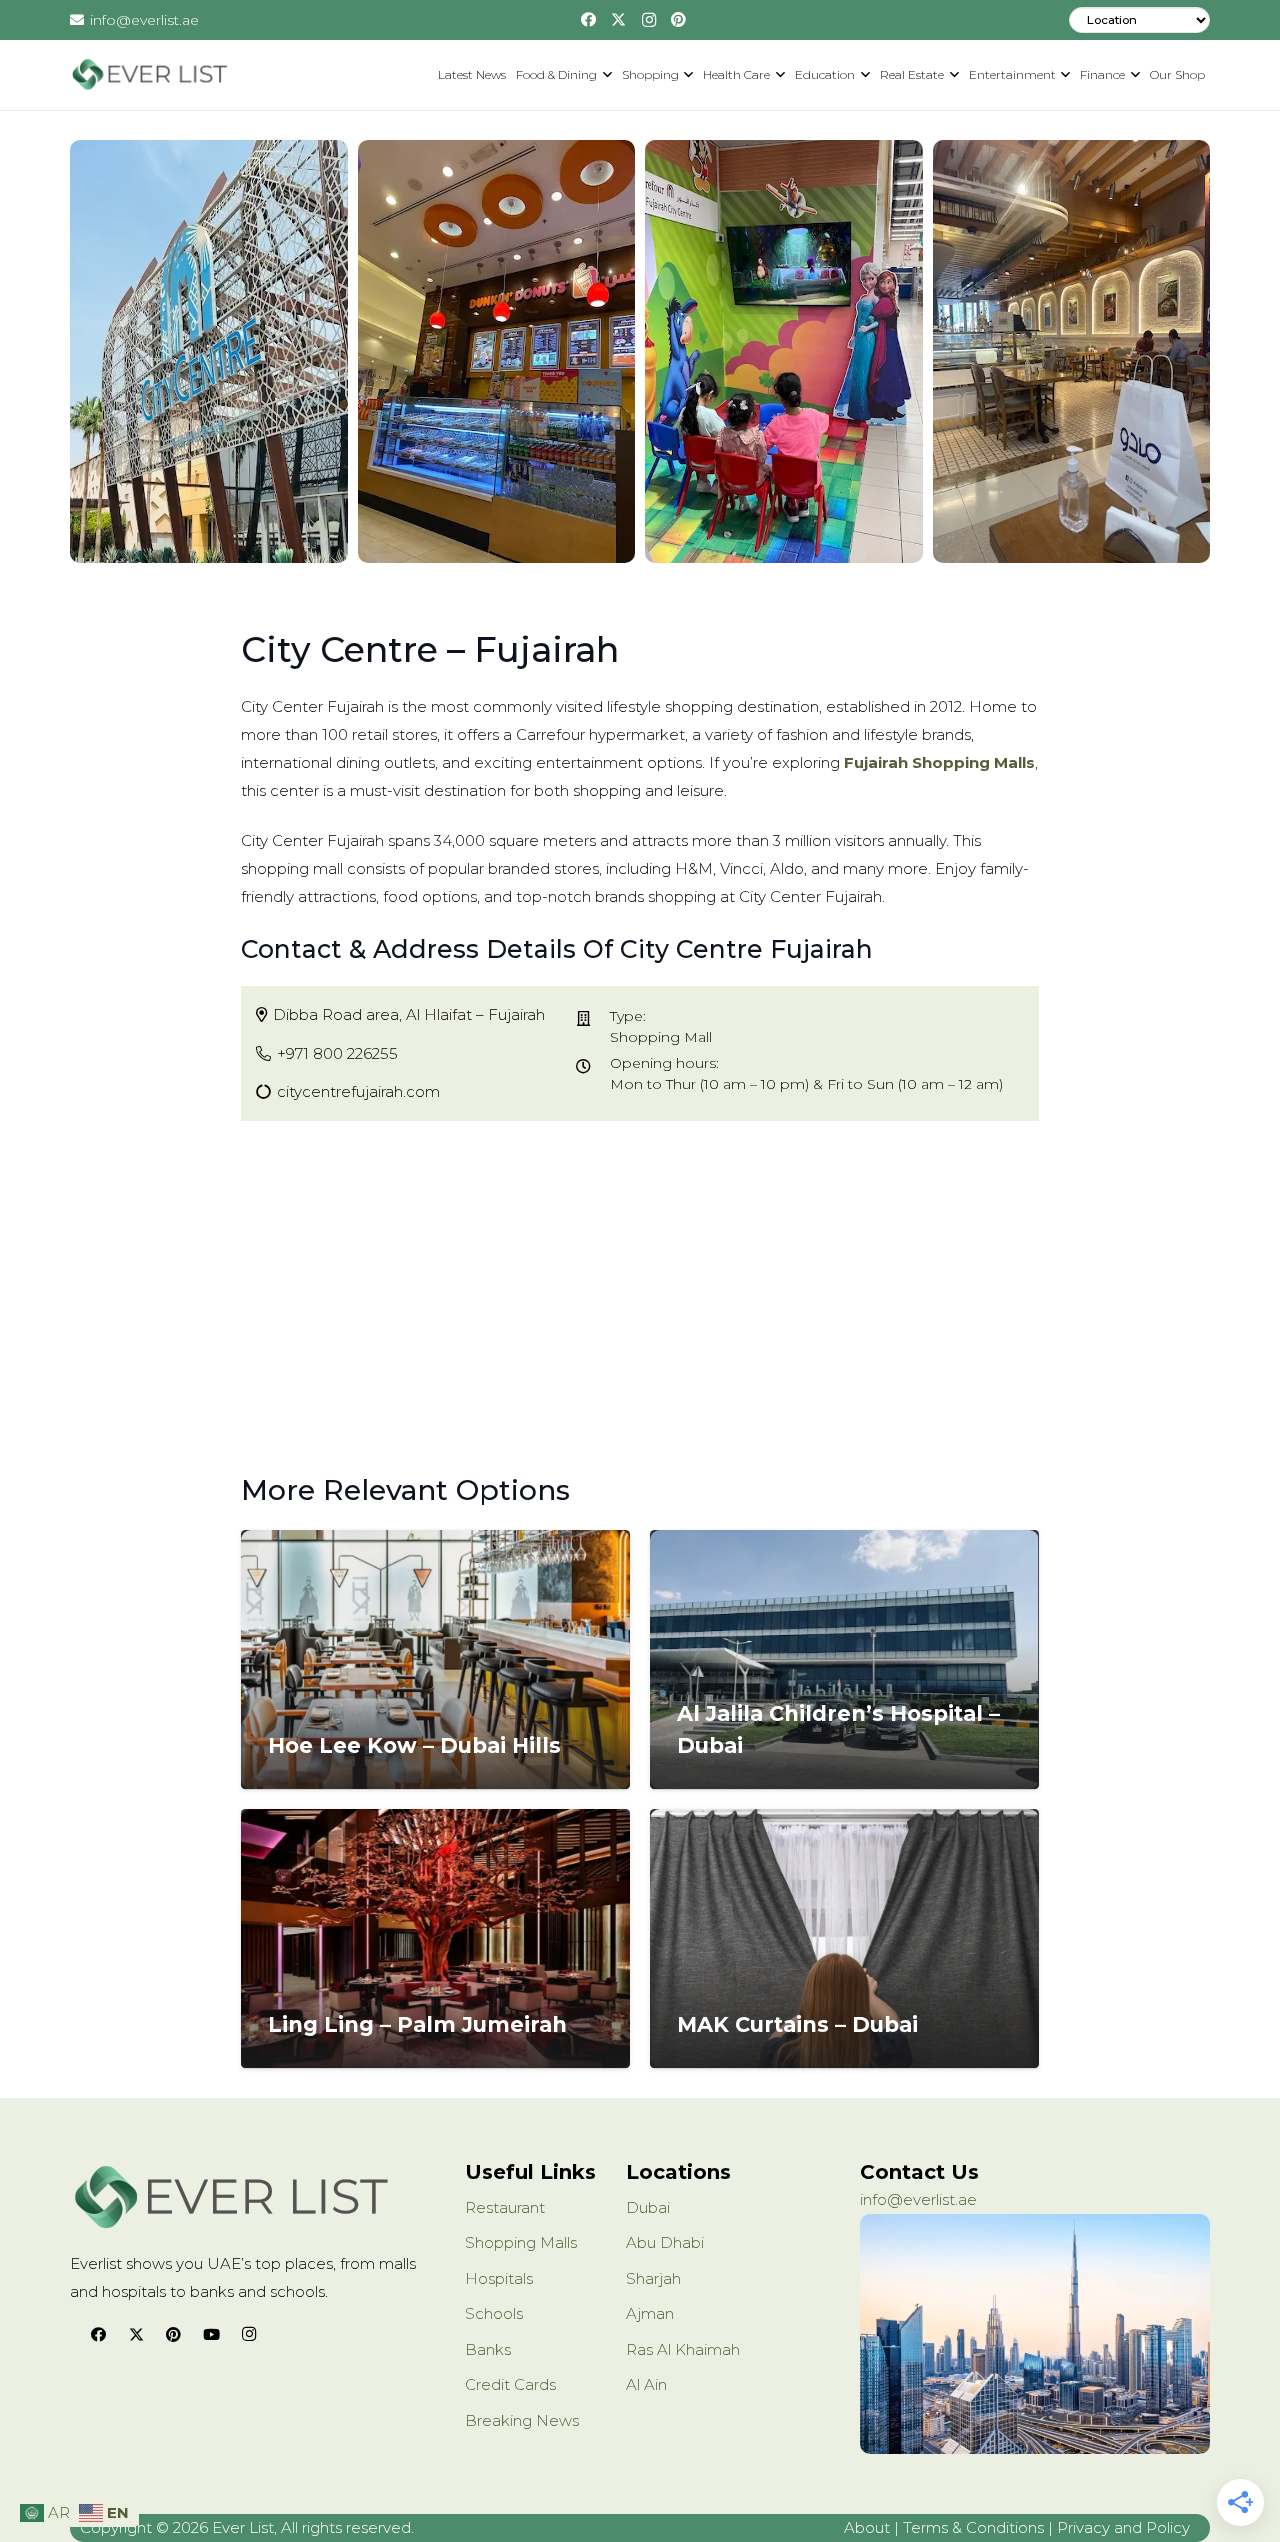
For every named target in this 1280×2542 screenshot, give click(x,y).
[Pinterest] (679, 20)
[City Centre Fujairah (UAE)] (209, 351)
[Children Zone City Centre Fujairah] (784, 351)
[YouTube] (212, 2335)
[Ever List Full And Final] (149, 75)
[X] (619, 20)
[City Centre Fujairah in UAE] (497, 351)
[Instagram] (649, 20)
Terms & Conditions (973, 2527)
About (867, 2527)
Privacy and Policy (1123, 2527)
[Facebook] (589, 20)
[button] (604, 75)
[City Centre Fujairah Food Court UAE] (1072, 351)
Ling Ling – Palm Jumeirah (417, 2024)
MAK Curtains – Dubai (797, 2024)
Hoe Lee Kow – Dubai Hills (414, 1745)
